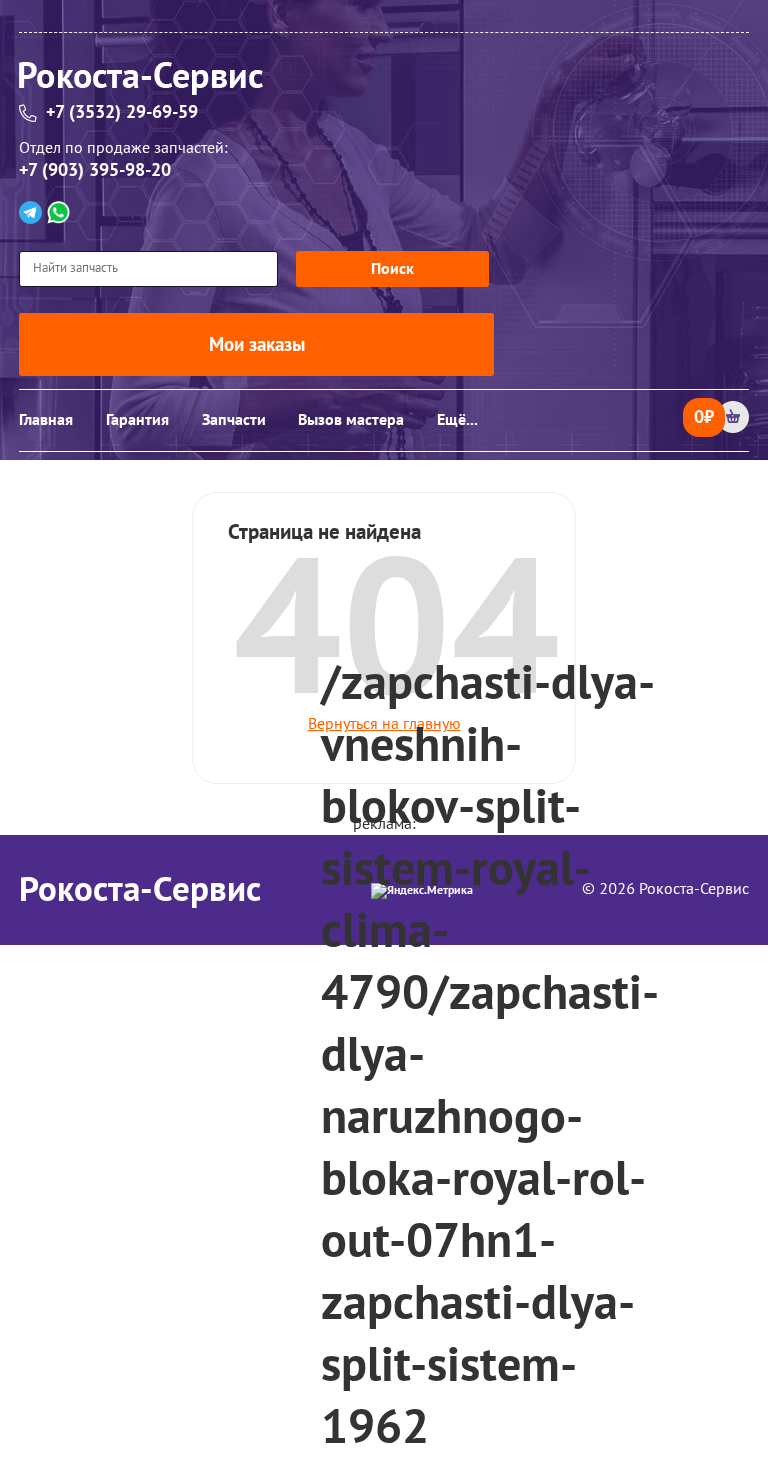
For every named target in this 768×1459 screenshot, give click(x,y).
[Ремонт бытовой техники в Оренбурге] (384, 81)
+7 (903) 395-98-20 (95, 170)
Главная (46, 420)
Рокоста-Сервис (140, 890)
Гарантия (137, 420)
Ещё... (457, 420)
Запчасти (234, 420)
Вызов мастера (351, 420)
